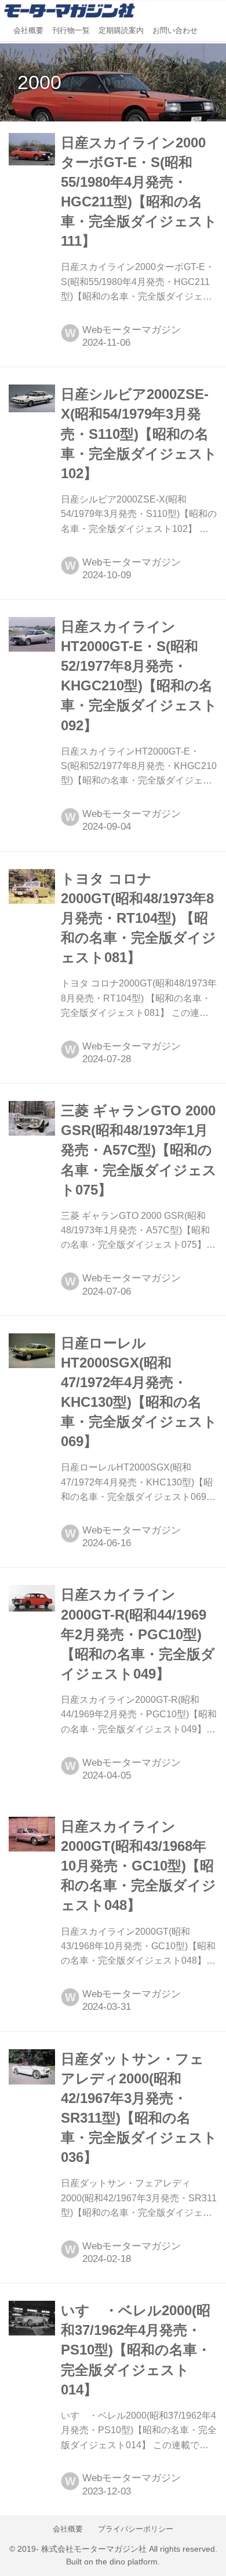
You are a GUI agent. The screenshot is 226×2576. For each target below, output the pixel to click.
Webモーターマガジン (132, 330)
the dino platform (127, 2562)
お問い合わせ (175, 31)
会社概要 (28, 31)
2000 (39, 82)
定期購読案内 (121, 31)
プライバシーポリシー (136, 2529)
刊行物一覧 (71, 31)
